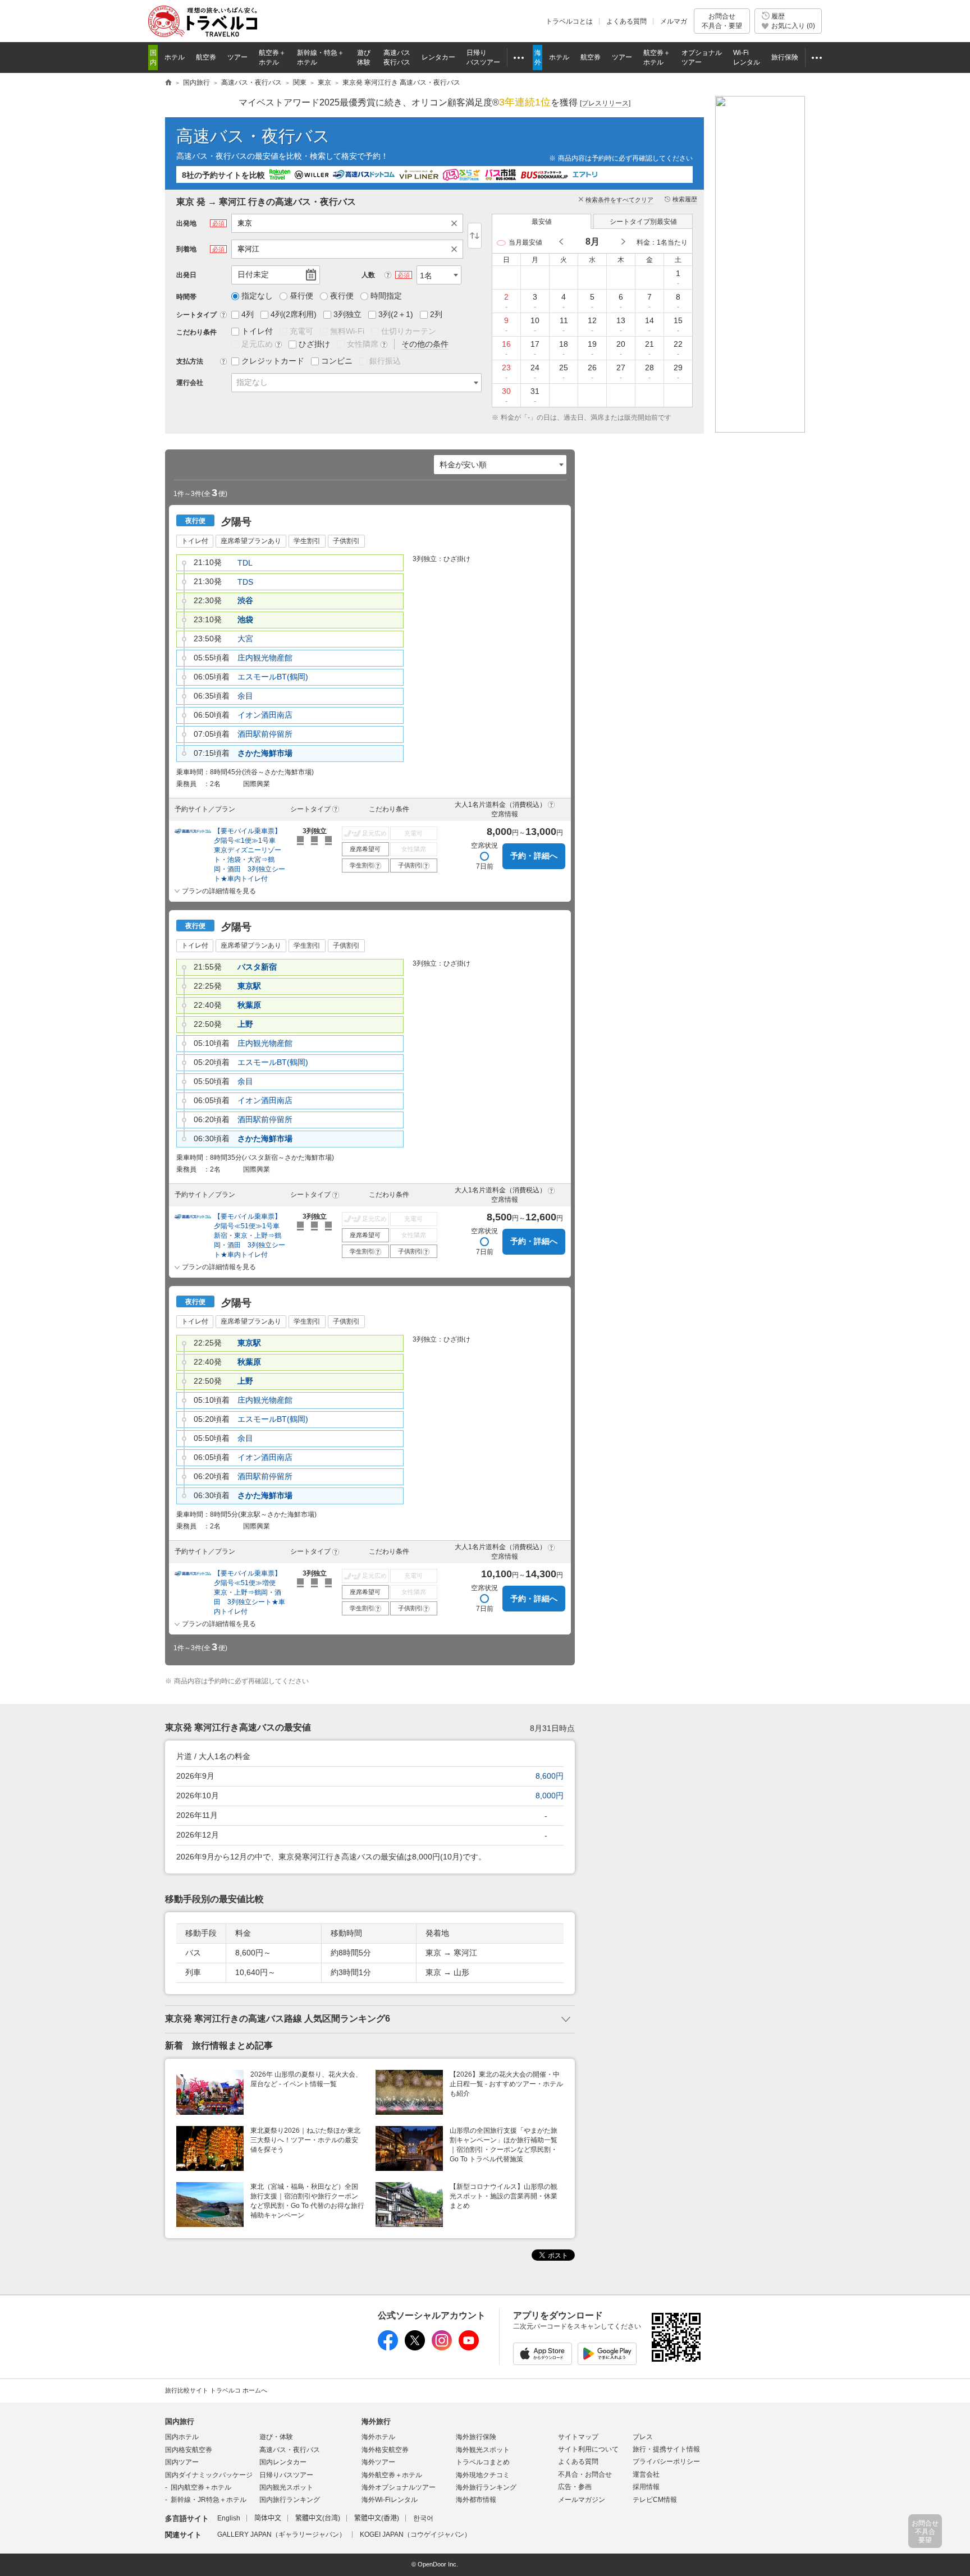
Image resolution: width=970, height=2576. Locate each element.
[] (605, 103)
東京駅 (249, 986)
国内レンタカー (283, 2462)
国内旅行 (180, 2421)
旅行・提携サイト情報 (666, 2449)
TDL (245, 563)
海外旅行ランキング (486, 2487)
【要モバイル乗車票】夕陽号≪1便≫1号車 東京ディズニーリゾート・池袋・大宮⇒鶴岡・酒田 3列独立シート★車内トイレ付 (250, 855)
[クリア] (457, 223)
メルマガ (674, 21)
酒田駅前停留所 (265, 734)
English (229, 2518)
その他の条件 (425, 344)
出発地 (186, 223)
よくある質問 (626, 21)
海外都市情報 (476, 2500)
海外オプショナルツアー (399, 2487)
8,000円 (550, 1796)
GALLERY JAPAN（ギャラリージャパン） (282, 2534)
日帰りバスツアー (286, 2475)
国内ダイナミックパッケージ (209, 2475)
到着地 (186, 249)
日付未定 (253, 274)
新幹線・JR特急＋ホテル (209, 2500)
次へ (623, 242)
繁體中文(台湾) (318, 2518)
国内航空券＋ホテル (201, 2487)
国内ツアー (182, 2462)
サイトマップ (578, 2437)
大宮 (245, 639)
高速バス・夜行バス (253, 136)
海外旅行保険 (476, 2437)
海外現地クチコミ (483, 2475)
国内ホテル (182, 2437)
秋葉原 (249, 1005)
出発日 (186, 275)
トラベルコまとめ (483, 2462)
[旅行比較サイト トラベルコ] (168, 83)
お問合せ (722, 21)
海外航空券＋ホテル (392, 2475)
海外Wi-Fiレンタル (390, 2500)
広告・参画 (575, 2487)
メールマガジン (582, 2500)
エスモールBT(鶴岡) (273, 677)
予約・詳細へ (534, 856)
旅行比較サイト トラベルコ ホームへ (216, 2390)
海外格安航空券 (385, 2450)
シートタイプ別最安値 (643, 222)
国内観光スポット (286, 2487)
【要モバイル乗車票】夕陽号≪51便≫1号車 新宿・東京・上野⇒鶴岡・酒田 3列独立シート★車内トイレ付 (250, 1236)
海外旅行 (376, 2421)
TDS (245, 582)
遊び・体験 (276, 2437)
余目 (245, 696)
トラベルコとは (569, 21)
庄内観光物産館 (265, 658)
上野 (245, 1024)
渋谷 (245, 600)
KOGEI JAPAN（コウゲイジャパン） (415, 2534)
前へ (562, 242)
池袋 (245, 619)
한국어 (423, 2518)
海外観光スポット (483, 2450)
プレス (643, 2437)
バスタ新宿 (257, 967)
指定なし (252, 382)
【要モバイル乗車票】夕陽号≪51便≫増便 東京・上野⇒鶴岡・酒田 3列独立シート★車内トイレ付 (250, 1592)
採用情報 (646, 2487)
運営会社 (646, 2474)
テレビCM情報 (655, 2500)
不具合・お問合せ (585, 2474)
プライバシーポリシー (666, 2462)
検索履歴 (685, 199)
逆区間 (475, 236)
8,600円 (550, 1776)
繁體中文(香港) (377, 2518)
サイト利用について (588, 2449)
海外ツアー (378, 2462)
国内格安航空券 (189, 2450)
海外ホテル (378, 2437)
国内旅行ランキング (290, 2500)
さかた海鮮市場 (265, 753)
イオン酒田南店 (265, 715)
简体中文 (268, 2518)
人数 (368, 275)
